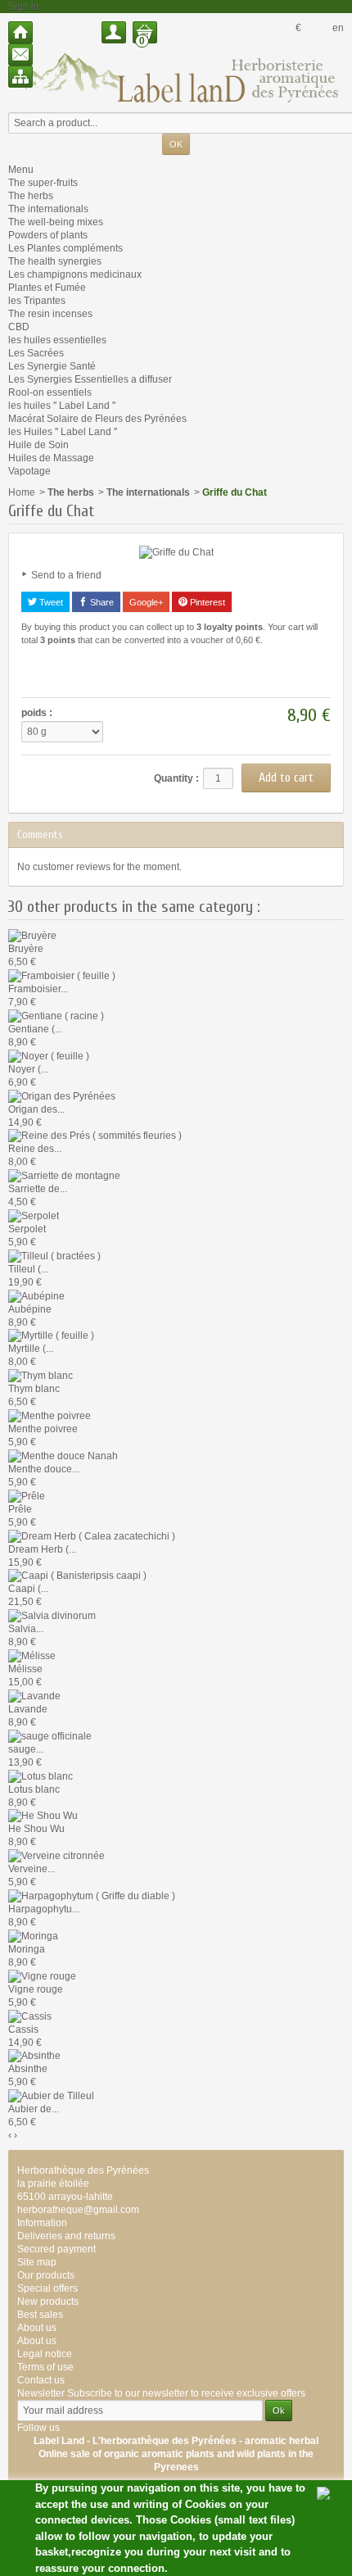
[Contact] (20, 54)
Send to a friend (66, 575)
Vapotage (29, 471)
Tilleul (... (28, 1269)
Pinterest (206, 602)
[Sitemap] (20, 77)
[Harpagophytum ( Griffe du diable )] (92, 1895)
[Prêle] (27, 1495)
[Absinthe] (34, 2056)
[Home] (20, 32)
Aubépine (30, 1309)
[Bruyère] (32, 935)
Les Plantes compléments (65, 248)
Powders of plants (48, 235)
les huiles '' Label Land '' (62, 406)
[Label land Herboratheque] (176, 77)
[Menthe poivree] (50, 1415)
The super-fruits (43, 183)
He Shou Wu (36, 1829)
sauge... (26, 1749)
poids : (37, 713)
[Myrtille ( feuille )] (51, 1336)
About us (37, 2341)
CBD (19, 327)
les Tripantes (37, 301)
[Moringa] (33, 1935)
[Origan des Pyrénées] (62, 1095)
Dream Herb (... (42, 1549)
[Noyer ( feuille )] (49, 1055)
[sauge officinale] (50, 1735)
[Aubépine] (36, 1295)
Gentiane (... (35, 1029)
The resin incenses (50, 314)
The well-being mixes (56, 222)
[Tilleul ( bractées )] (54, 1255)
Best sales (40, 2315)
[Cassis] (30, 2016)
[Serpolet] (34, 1215)
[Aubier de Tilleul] (51, 2095)
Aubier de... (34, 2109)
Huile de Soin (38, 445)
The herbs (31, 196)
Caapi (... (28, 1589)
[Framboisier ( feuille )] (62, 975)
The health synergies (55, 261)
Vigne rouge (36, 1989)
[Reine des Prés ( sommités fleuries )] (95, 1136)
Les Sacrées (36, 353)
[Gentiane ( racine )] (56, 1015)
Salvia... (26, 1629)
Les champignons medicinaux (75, 274)
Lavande (28, 1709)
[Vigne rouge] (42, 1975)
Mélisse (25, 1669)
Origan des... (36, 1109)
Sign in (24, 7)
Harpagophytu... (44, 1909)
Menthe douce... (44, 1469)
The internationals (48, 209)
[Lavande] (34, 1695)
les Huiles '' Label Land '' (63, 432)
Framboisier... (38, 989)
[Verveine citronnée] (56, 1855)
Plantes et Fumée (47, 288)
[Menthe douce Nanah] (63, 1455)
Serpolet (27, 1229)
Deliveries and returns (66, 2236)
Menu (21, 170)
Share (101, 602)
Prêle (20, 1509)
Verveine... (32, 1869)
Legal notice (45, 2354)
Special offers (47, 2288)
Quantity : (176, 778)
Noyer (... (28, 1069)
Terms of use (45, 2367)
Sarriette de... (38, 1189)
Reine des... (35, 1149)
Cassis (23, 2030)
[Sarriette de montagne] (64, 1175)
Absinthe (28, 2069)
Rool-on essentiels (50, 392)
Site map (37, 2262)
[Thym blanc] (41, 1375)
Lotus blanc (34, 1789)
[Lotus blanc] (41, 1776)
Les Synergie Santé (52, 366)
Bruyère (26, 949)
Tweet (50, 602)
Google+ (146, 602)
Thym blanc (34, 1389)
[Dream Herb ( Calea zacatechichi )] (92, 1535)
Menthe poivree (43, 1429)
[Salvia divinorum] (52, 1615)
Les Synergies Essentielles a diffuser (90, 379)
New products (48, 2302)
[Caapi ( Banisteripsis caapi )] (77, 1576)
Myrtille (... (31, 1349)
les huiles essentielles (57, 340)
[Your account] (114, 32)
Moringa (27, 1949)
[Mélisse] (32, 1655)
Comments (40, 834)
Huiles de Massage (51, 458)
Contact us (41, 2380)
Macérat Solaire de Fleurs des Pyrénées (97, 419)
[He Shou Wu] (43, 1816)
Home (22, 492)
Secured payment (56, 2249)
